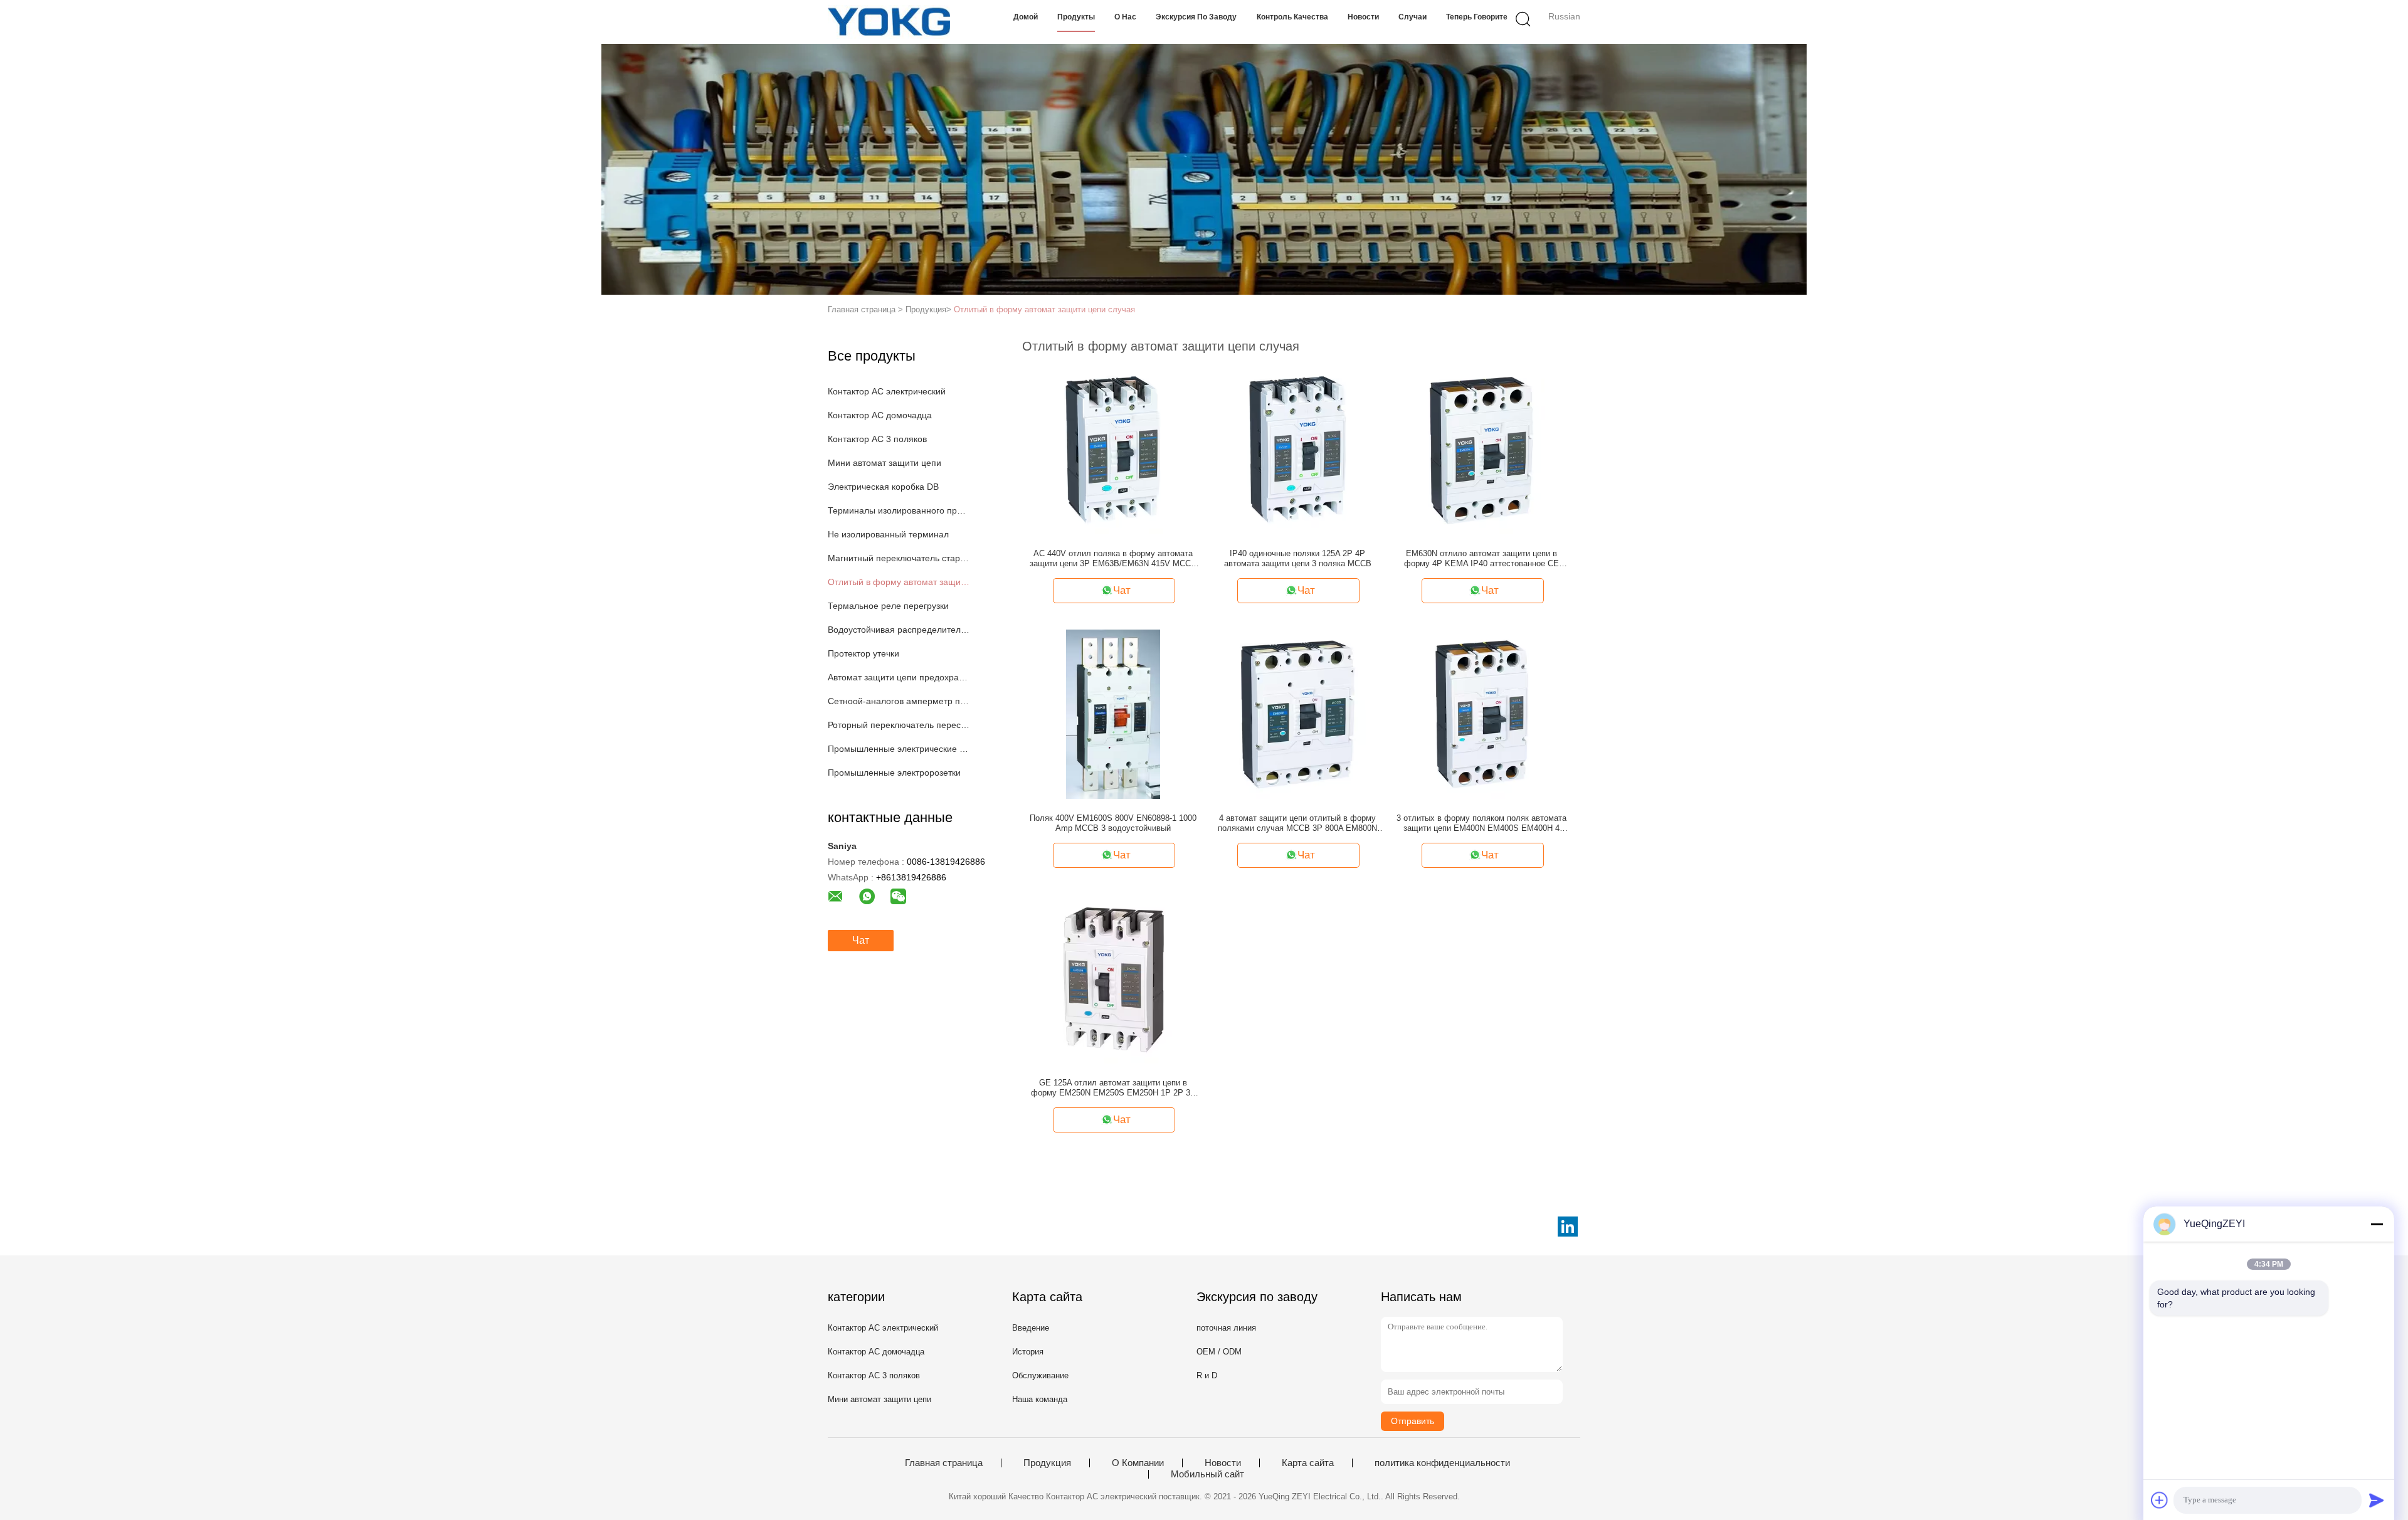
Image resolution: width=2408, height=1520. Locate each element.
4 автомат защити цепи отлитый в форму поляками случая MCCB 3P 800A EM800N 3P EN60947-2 (1297, 823)
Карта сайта (1308, 1463)
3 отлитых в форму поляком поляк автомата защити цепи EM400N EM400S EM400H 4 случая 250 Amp (1481, 823)
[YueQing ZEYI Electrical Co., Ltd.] (889, 22)
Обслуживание (1040, 1375)
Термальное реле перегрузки (888, 606)
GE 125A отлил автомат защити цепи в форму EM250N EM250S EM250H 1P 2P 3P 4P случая (1113, 1088)
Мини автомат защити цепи (885, 463)
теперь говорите (1477, 17)
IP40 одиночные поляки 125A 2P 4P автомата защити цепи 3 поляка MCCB (1298, 558)
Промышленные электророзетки (894, 773)
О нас (1125, 17)
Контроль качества (1292, 17)
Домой (1026, 17)
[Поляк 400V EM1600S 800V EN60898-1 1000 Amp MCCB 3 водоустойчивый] (1113, 714)
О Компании (1138, 1463)
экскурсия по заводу (1196, 17)
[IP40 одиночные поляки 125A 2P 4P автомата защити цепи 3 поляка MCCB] (1297, 449)
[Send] (2377, 1500)
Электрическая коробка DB (883, 487)
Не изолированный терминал (888, 534)
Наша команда (1040, 1399)
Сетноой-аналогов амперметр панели (899, 701)
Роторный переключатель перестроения (899, 725)
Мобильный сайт (1207, 1474)
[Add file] (2160, 1500)
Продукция (1047, 1463)
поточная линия (1226, 1328)
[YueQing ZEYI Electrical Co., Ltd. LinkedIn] (1568, 1227)
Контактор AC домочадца (880, 415)
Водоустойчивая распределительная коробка (899, 630)
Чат (861, 940)
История (1028, 1352)
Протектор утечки (863, 653)
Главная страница (944, 1463)
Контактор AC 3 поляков (877, 439)
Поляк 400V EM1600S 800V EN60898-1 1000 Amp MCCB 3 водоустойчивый (1113, 823)
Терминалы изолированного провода (899, 510)
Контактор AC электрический (887, 391)
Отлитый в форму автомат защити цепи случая (1044, 309)
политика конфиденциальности (1442, 1463)
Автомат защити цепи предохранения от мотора (899, 677)
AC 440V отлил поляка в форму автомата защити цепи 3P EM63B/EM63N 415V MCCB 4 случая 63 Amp (1113, 559)
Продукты (1076, 17)
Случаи (1413, 17)
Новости (1363, 17)
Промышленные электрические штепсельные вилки (899, 749)
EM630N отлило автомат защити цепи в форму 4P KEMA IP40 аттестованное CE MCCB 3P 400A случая (1481, 559)
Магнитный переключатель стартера (899, 558)
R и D (1207, 1375)
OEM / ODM (1219, 1352)
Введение (1031, 1328)
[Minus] (2377, 1224)
